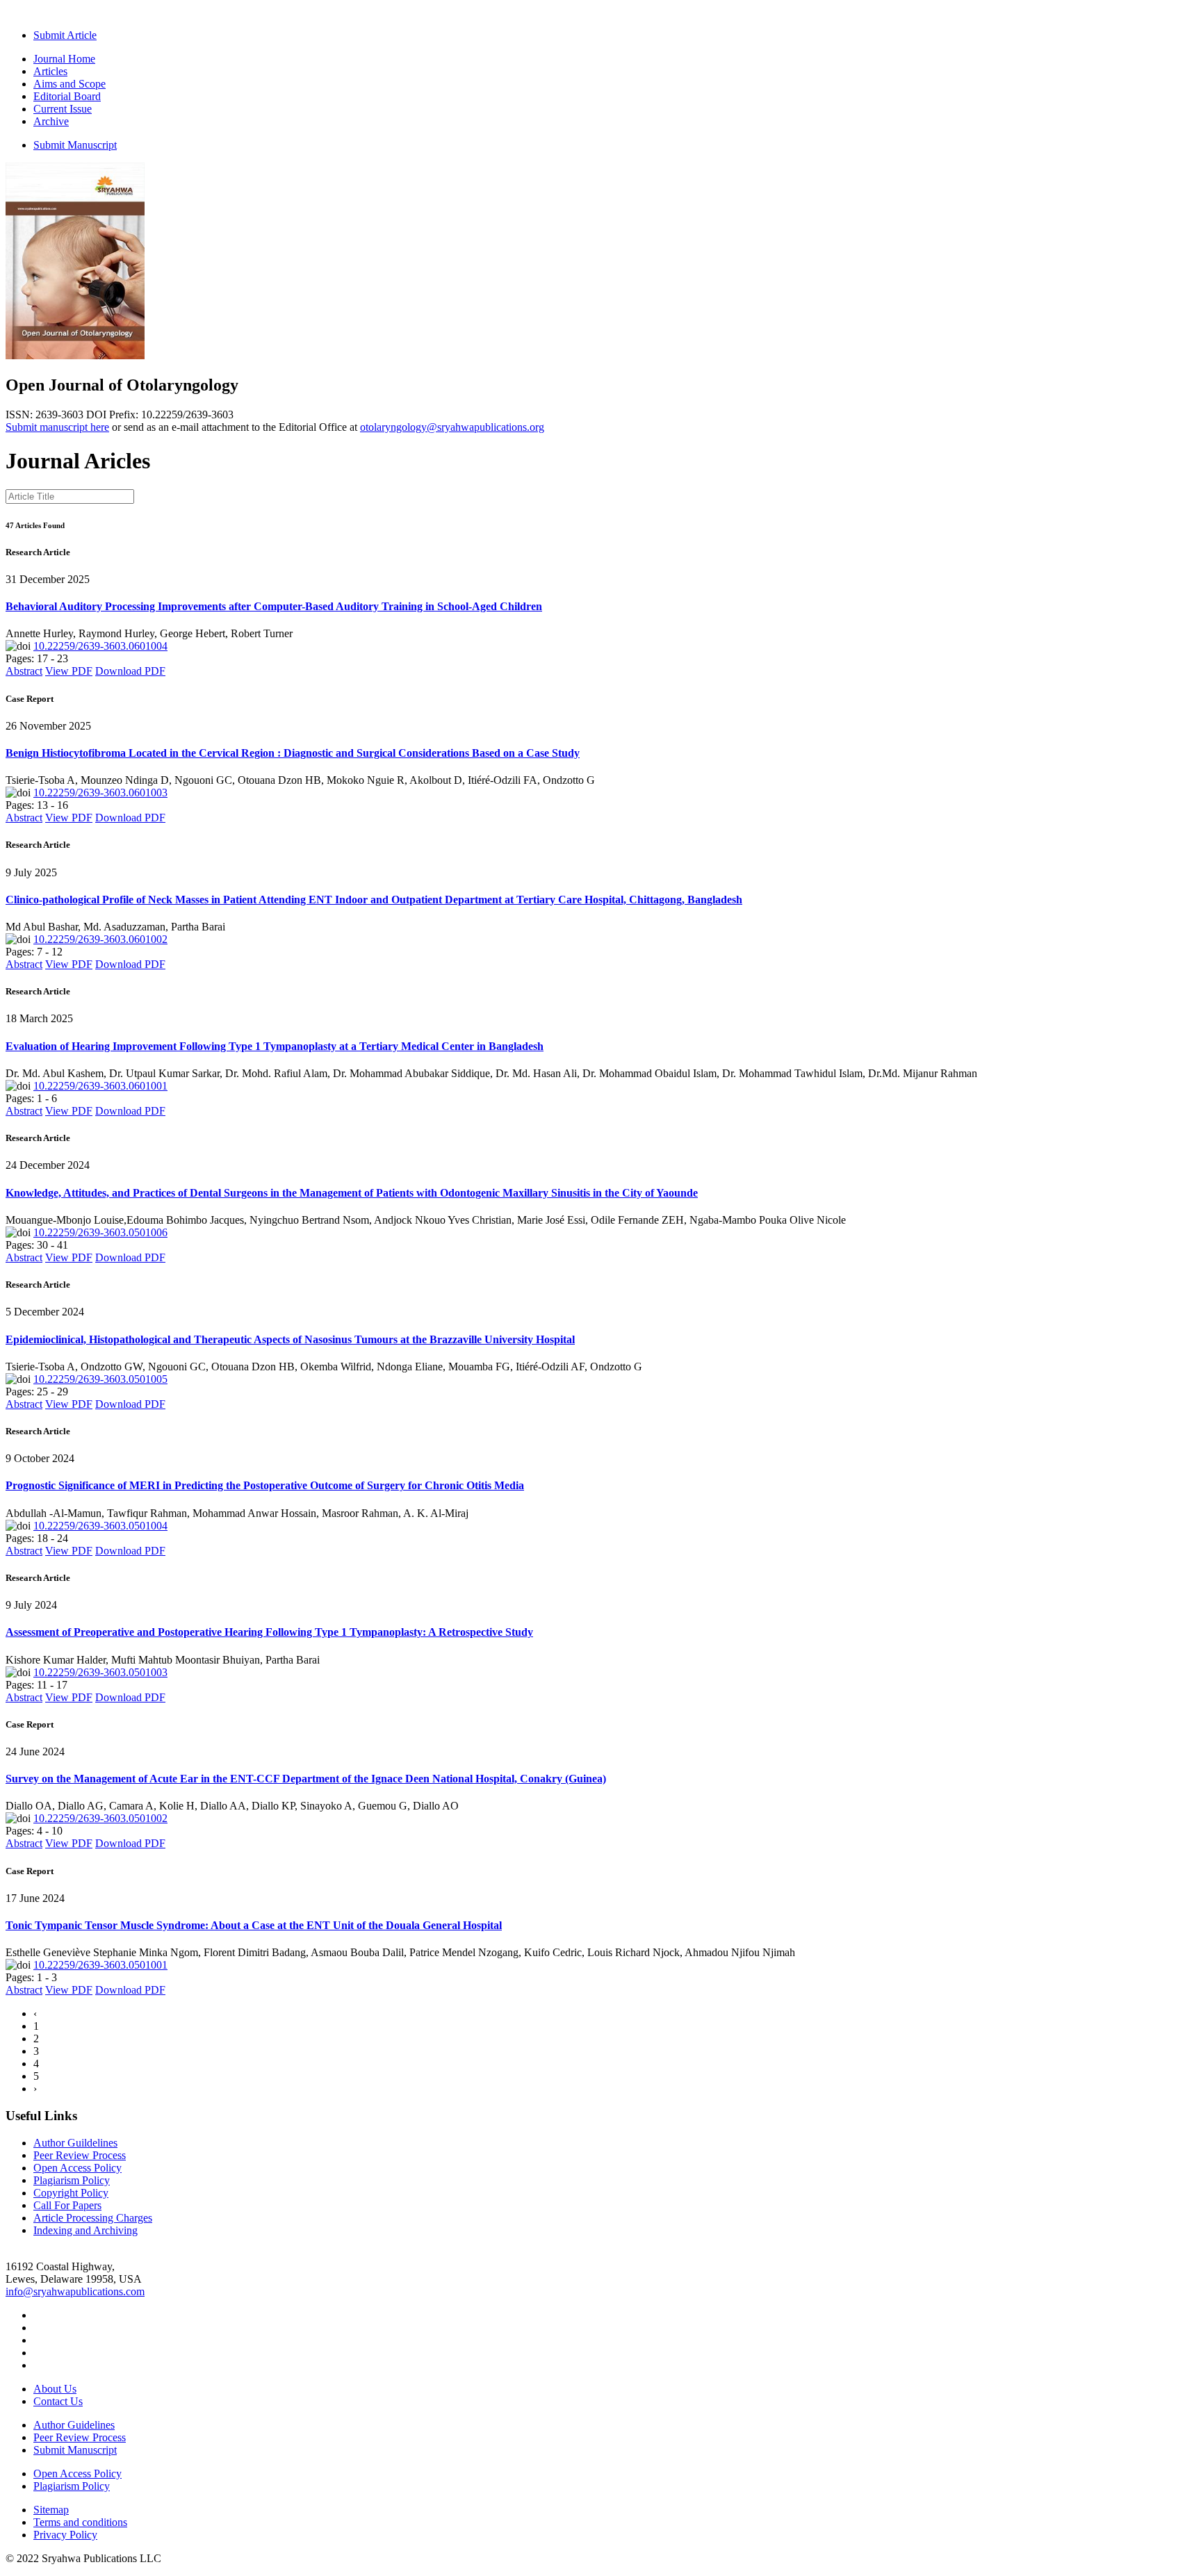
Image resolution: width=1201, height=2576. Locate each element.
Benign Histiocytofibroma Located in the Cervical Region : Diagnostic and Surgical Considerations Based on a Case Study (293, 753)
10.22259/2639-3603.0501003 (100, 1672)
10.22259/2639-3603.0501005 (100, 1379)
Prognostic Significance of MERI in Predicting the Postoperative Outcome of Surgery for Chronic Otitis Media (265, 1485)
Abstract (24, 671)
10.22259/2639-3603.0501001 (100, 1965)
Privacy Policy (65, 2535)
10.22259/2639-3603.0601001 (100, 1086)
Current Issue (63, 109)
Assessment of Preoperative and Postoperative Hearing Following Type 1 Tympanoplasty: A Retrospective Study (269, 1632)
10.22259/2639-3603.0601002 (100, 939)
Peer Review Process (80, 2155)
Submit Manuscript (75, 145)
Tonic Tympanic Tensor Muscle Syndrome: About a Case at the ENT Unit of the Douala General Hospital (254, 1925)
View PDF (69, 671)
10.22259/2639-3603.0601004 (100, 646)
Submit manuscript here (57, 427)
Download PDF (130, 671)
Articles (50, 71)
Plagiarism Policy (72, 2180)
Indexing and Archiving (85, 2230)
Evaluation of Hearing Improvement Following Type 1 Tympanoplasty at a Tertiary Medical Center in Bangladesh (275, 1046)
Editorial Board (67, 96)
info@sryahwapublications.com (75, 2291)
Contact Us (58, 2401)
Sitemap (51, 2510)
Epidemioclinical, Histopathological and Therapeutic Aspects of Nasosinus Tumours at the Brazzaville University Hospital (290, 1339)
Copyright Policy (71, 2193)
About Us (55, 2389)
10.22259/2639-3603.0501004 (100, 1526)
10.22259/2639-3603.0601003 (100, 793)
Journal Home (64, 59)
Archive (51, 121)
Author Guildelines (75, 2143)
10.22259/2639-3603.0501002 (100, 1818)
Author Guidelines (74, 2425)
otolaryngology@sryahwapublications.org (452, 427)
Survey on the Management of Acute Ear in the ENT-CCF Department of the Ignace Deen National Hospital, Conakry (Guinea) (306, 1779)
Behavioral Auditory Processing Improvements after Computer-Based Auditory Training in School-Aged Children (274, 606)
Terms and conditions (80, 2522)
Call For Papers (67, 2205)
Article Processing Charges (93, 2218)
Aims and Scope (70, 84)
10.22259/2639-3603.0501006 (100, 1232)
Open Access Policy (77, 2168)
